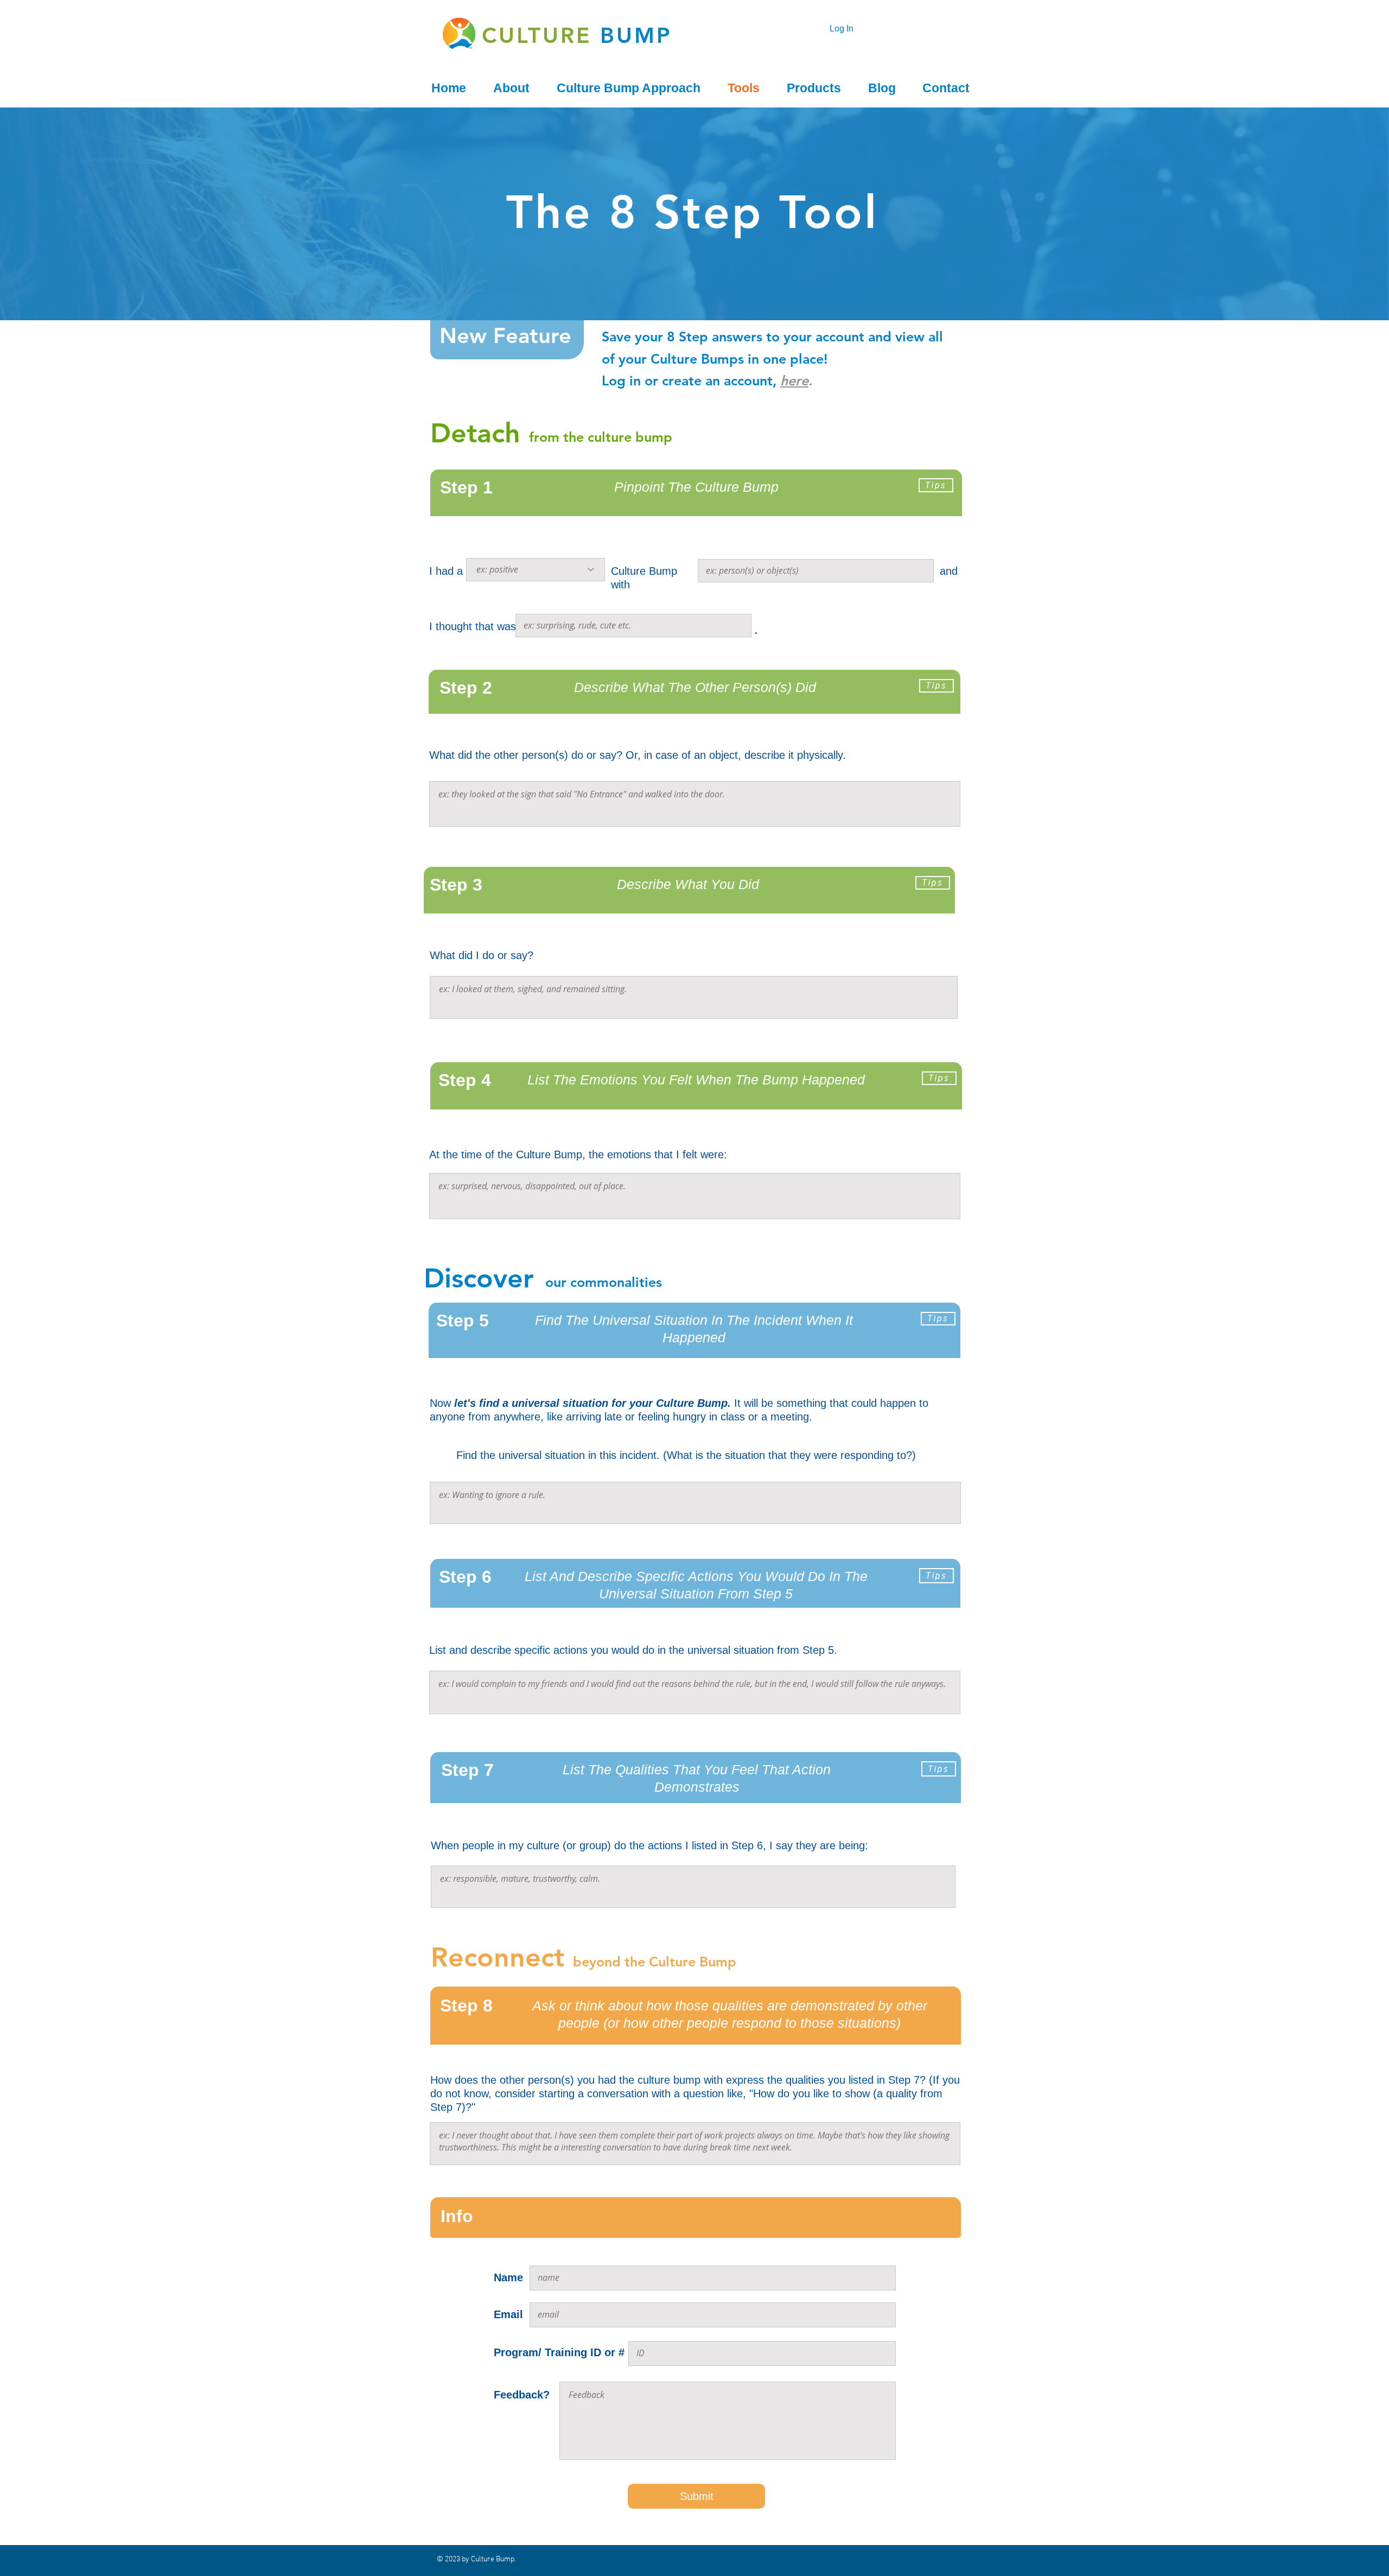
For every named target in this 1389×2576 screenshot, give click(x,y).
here (794, 380)
